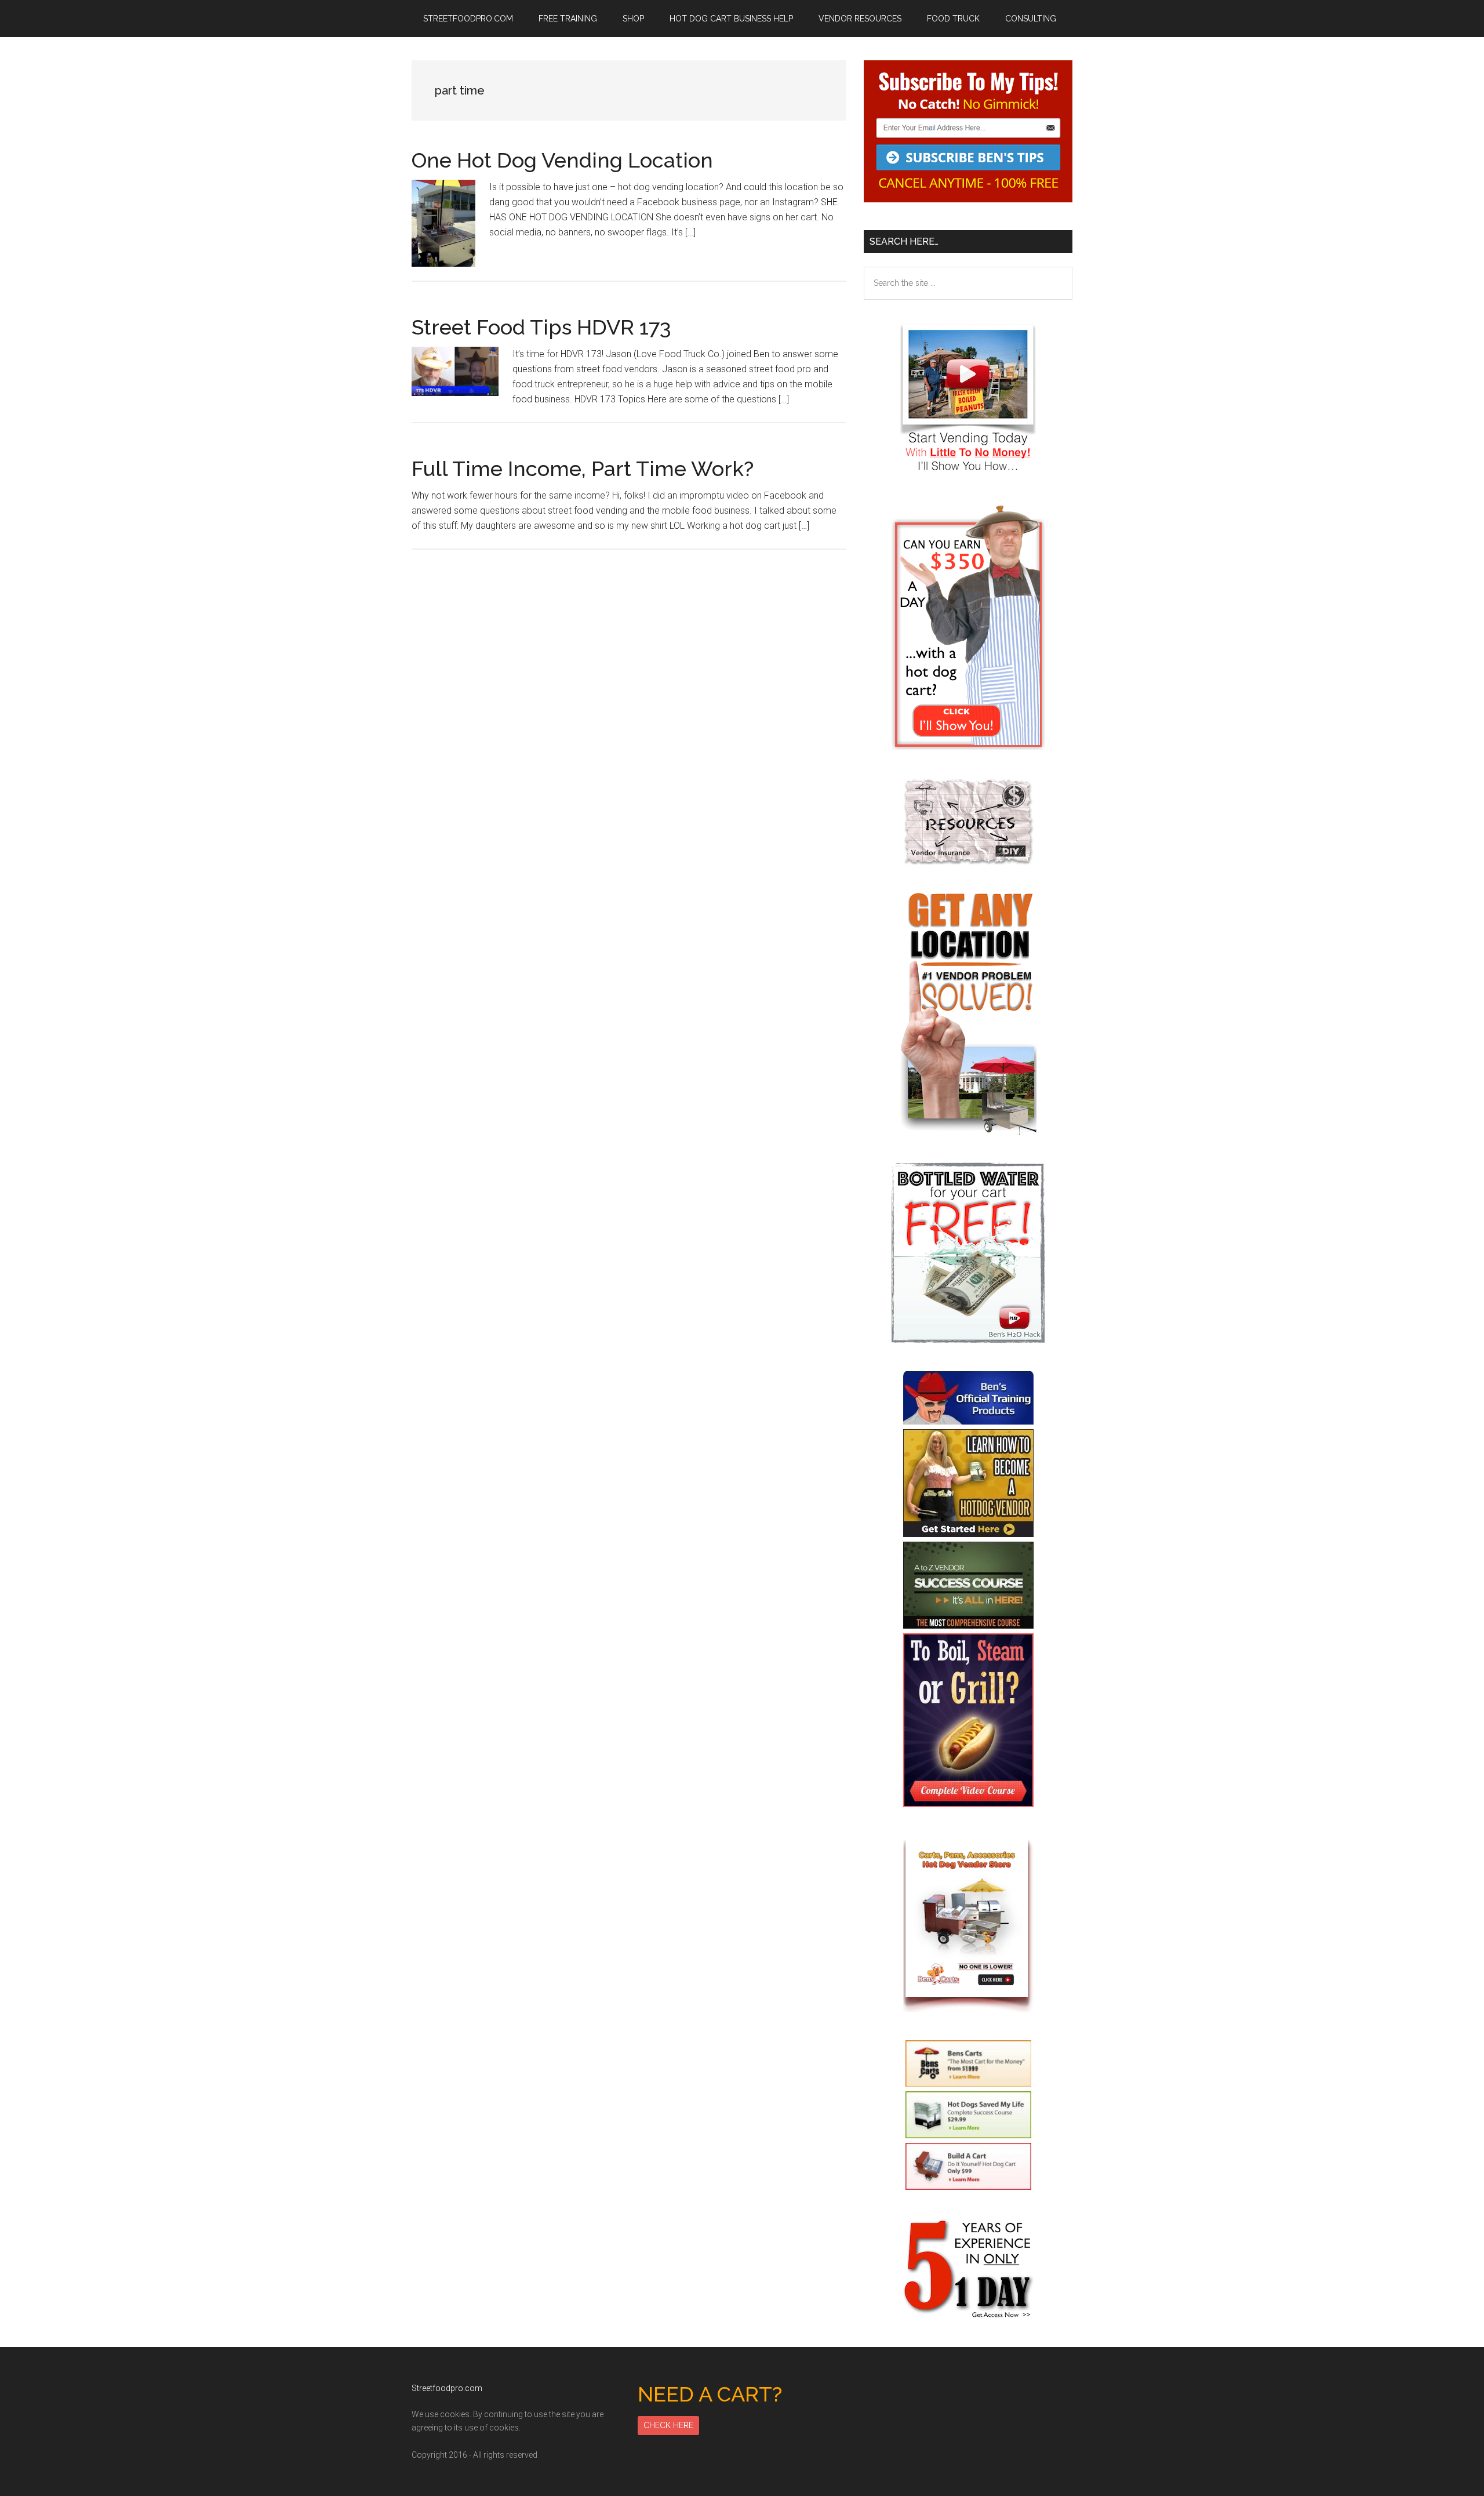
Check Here (668, 2425)
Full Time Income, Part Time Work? (583, 468)
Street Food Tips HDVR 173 (541, 327)
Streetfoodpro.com (447, 2388)
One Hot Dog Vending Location (562, 160)
